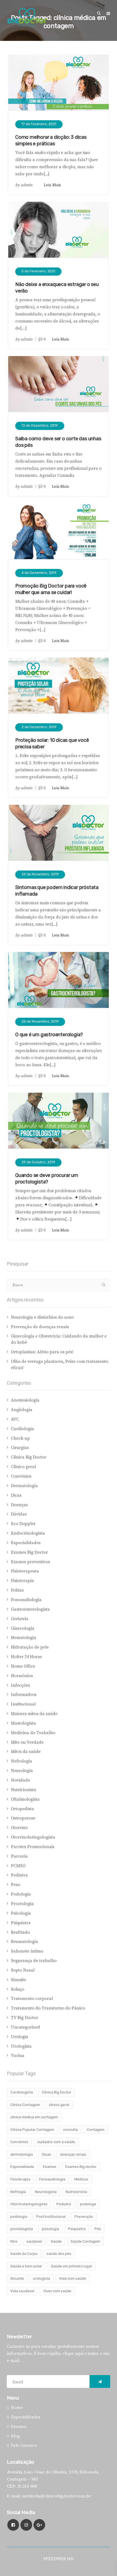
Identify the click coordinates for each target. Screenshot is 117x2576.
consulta (70, 2130)
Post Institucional (51, 2217)
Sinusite (19, 1980)
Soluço (18, 1989)
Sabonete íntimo (27, 1951)
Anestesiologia (25, 1400)
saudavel (34, 2241)
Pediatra (19, 1875)
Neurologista (46, 2192)
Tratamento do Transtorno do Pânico (48, 2008)
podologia (19, 2217)
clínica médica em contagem (34, 2117)
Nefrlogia (18, 2192)
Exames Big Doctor (29, 1552)
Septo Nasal (23, 1970)
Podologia (21, 1894)
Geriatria (20, 1619)
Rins (14, 2241)
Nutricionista (24, 1790)
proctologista (22, 2229)
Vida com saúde (73, 2278)
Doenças (19, 1505)
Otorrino (19, 1828)
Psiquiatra (21, 1923)
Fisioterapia (22, 1581)
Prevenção (84, 2217)
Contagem (96, 2130)
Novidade (20, 1780)
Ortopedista (22, 1809)
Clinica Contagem (25, 2105)
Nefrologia (21, 1761)
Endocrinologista (28, 1533)
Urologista (21, 2046)
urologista (41, 2278)
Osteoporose (23, 1818)
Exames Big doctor (81, 2167)
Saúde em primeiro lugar (72, 2266)
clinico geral (59, 2105)
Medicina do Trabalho (33, 1733)
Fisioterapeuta (25, 1571)
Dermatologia (24, 1486)
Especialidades (26, 1543)
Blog (15, 2436)
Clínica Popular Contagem (32, 2130)
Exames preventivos (30, 1562)
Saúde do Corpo (24, 2254)
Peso (16, 1885)
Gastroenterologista (30, 1609)
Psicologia (21, 1913)
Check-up (20, 1438)
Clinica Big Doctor (29, 1457)
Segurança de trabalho (34, 1961)
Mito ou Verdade (27, 1742)
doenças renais (73, 2154)
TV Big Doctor (24, 2018)
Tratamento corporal (32, 1999)
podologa (88, 2204)
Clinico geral (23, 1467)
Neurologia (22, 1771)
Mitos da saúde (26, 1752)
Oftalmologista (25, 1799)
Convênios (21, 1476)
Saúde (56, 2241)
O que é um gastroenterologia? (49, 1035)
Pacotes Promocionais (33, 1847)
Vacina (18, 2056)
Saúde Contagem (85, 2241)
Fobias (17, 1590)
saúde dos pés (59, 2254)
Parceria (19, 1856)
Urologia (20, 2037)
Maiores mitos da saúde (34, 1714)
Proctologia (22, 1904)
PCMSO (18, 1866)
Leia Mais (52, 185)
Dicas (16, 1495)
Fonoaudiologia (26, 1600)
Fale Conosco (24, 2445)
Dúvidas (19, 1514)
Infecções (20, 1685)
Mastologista (23, 1723)
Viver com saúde (57, 2291)
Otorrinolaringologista (33, 1837)
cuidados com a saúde (56, 2142)
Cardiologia (22, 1429)
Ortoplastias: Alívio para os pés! (42, 1352)
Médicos (81, 2179)
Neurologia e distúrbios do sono (42, 1317)
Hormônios (22, 1676)
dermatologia (22, 2154)
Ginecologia (23, 1628)
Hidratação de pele (30, 1647)
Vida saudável (22, 2291)
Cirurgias (20, 1448)
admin (27, 185)
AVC (15, 1419)
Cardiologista (22, 2092)
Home (17, 2408)
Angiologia (22, 1410)
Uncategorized (25, 2027)
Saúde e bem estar (26, 2266)
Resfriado (20, 1932)
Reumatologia (24, 1942)
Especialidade (22, 2167)
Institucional (23, 1704)
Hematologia (24, 1638)
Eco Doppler (23, 1524)
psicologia (50, 2229)
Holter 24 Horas (26, 1657)
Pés (98, 2229)
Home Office (23, 1666)
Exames (50, 2167)
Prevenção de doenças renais (40, 1327)
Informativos (24, 1695)
